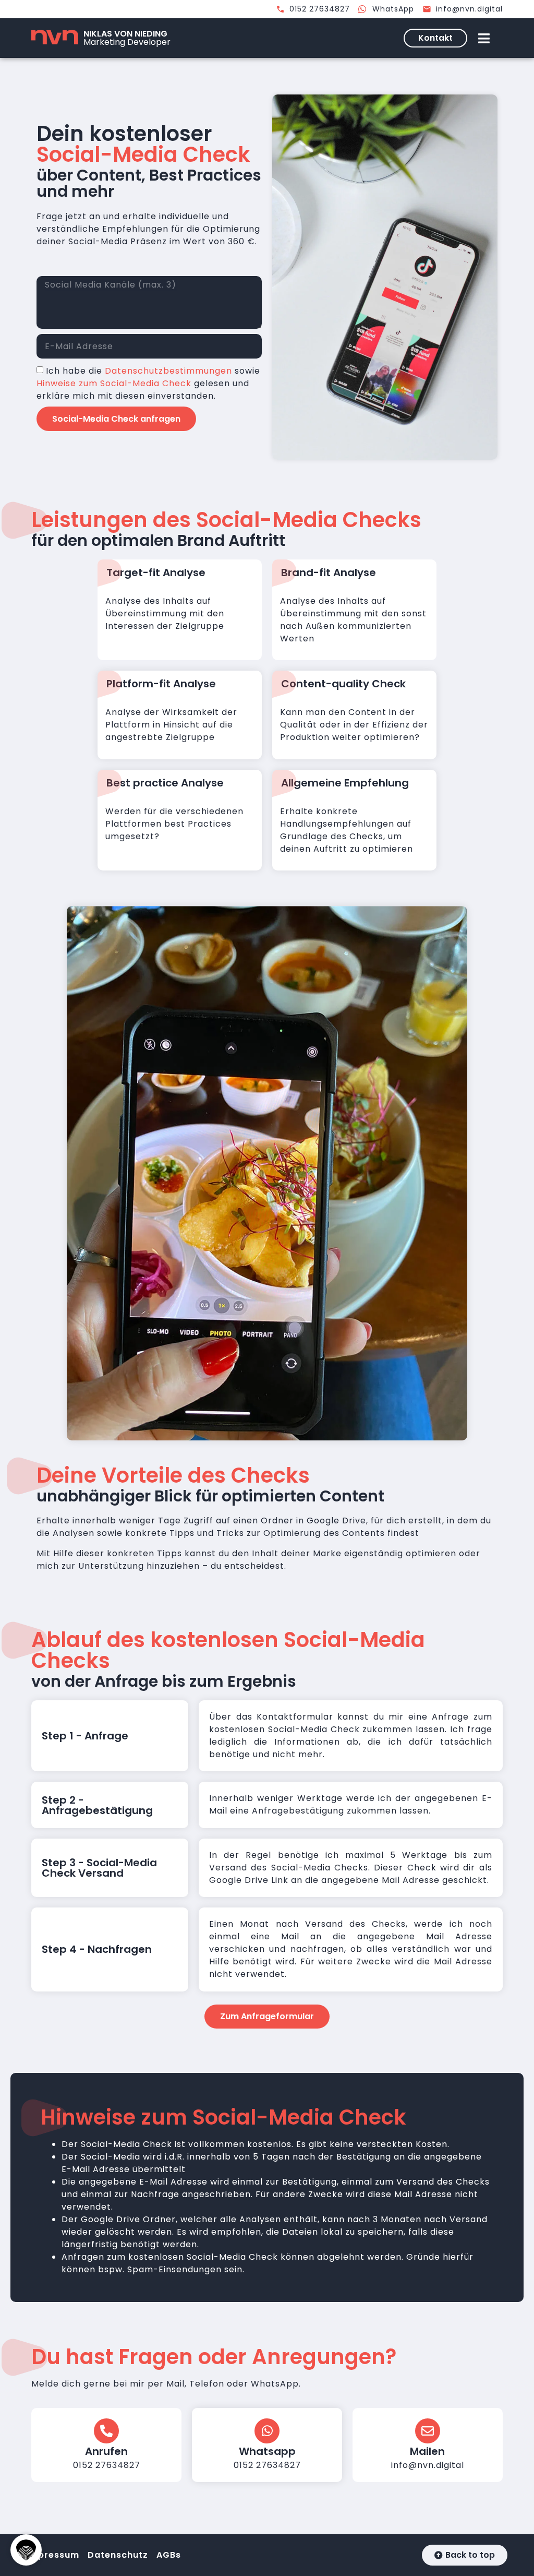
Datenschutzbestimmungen (168, 371)
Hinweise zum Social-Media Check (114, 383)
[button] (26, 2550)
